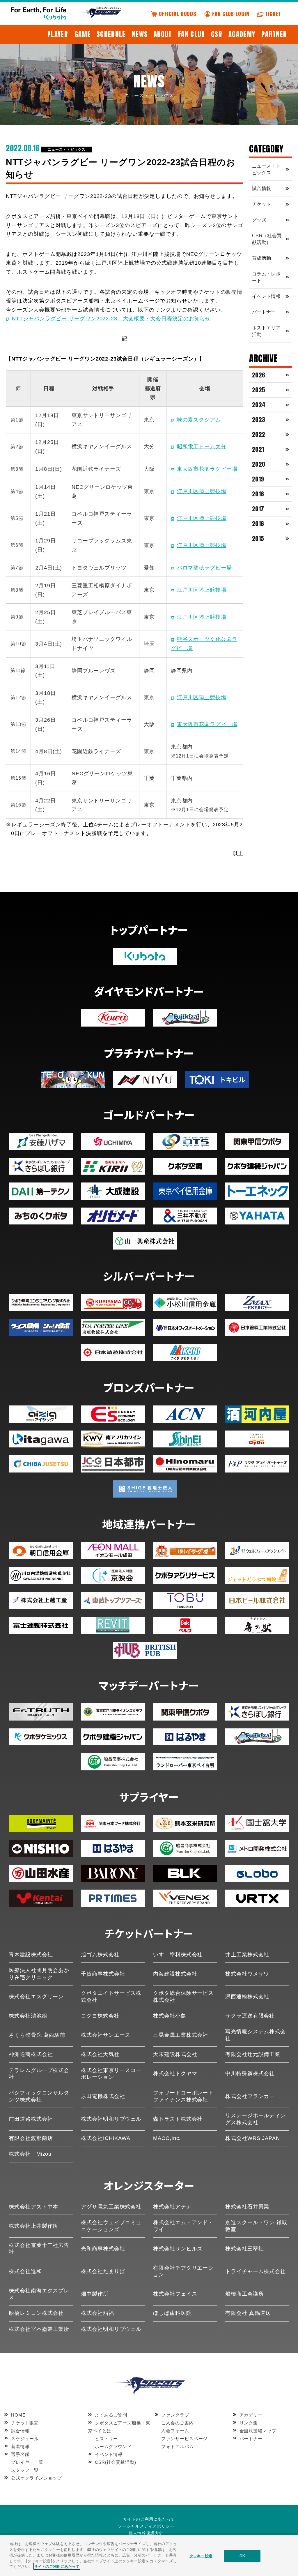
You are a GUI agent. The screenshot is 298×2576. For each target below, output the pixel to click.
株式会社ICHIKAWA (106, 2138)
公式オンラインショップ (36, 2478)
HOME (18, 2415)
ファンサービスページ (184, 2439)
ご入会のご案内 (177, 2423)
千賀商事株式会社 (103, 1974)
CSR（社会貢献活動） (267, 239)
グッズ (259, 220)
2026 (259, 375)
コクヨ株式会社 (100, 2016)
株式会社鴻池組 (28, 2016)
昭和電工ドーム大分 (202, 447)
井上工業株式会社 (247, 1955)
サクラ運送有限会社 (250, 2016)
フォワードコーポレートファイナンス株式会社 (183, 2096)
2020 (259, 464)
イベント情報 (266, 296)
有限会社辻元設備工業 (253, 2054)
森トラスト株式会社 (178, 2119)
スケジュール (25, 2439)
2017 (258, 509)
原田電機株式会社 (103, 2096)
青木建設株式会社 (31, 1955)
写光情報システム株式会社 (256, 2035)
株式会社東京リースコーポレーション (111, 2074)
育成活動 (261, 258)
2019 (258, 479)
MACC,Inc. (167, 2138)
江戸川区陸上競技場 (202, 491)
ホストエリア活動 (266, 331)
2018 (258, 494)
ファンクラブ (175, 2415)
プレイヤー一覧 (27, 2462)
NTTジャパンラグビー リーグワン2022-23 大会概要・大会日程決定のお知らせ (111, 319)
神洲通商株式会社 (31, 2054)
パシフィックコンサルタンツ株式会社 (39, 2096)
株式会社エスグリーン (36, 1997)
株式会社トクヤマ (175, 2074)
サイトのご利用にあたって (149, 2519)
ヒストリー (106, 2439)
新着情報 (20, 2446)
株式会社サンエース (106, 2035)
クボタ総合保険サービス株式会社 (183, 1996)
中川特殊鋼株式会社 (250, 2074)
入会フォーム (175, 2431)
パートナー (264, 312)
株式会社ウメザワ (247, 1974)
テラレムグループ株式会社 (39, 2074)
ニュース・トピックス (66, 150)
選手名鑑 (20, 2454)
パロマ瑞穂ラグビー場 (204, 568)
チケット (261, 204)
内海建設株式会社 (175, 1974)
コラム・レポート (266, 277)
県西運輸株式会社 (247, 1997)
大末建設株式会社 (175, 2054)
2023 (259, 420)
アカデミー (251, 2415)
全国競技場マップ (258, 2431)
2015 (258, 538)
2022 (259, 434)
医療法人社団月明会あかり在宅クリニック (39, 1974)
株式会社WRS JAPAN (253, 2138)
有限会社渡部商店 (31, 2138)
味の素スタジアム (199, 420)
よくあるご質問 (111, 2415)
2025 (259, 390)
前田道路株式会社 (31, 2119)
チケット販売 (25, 2423)
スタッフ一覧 (25, 2470)
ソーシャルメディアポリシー (146, 2526)
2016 (258, 524)
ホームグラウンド (113, 2446)
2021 (258, 449)
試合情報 (261, 188)
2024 (259, 405)
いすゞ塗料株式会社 (178, 1955)
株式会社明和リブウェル (111, 2119)
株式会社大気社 (100, 2054)
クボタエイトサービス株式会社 (111, 1996)
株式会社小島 (170, 2016)
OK (242, 2556)
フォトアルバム (177, 2446)
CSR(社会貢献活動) (115, 2462)
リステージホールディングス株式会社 (256, 2119)
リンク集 (249, 2423)
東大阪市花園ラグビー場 (207, 469)
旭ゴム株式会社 (100, 1955)
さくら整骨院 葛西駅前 (37, 2035)
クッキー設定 (201, 2556)
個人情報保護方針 (146, 2533)
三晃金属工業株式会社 (181, 2035)
